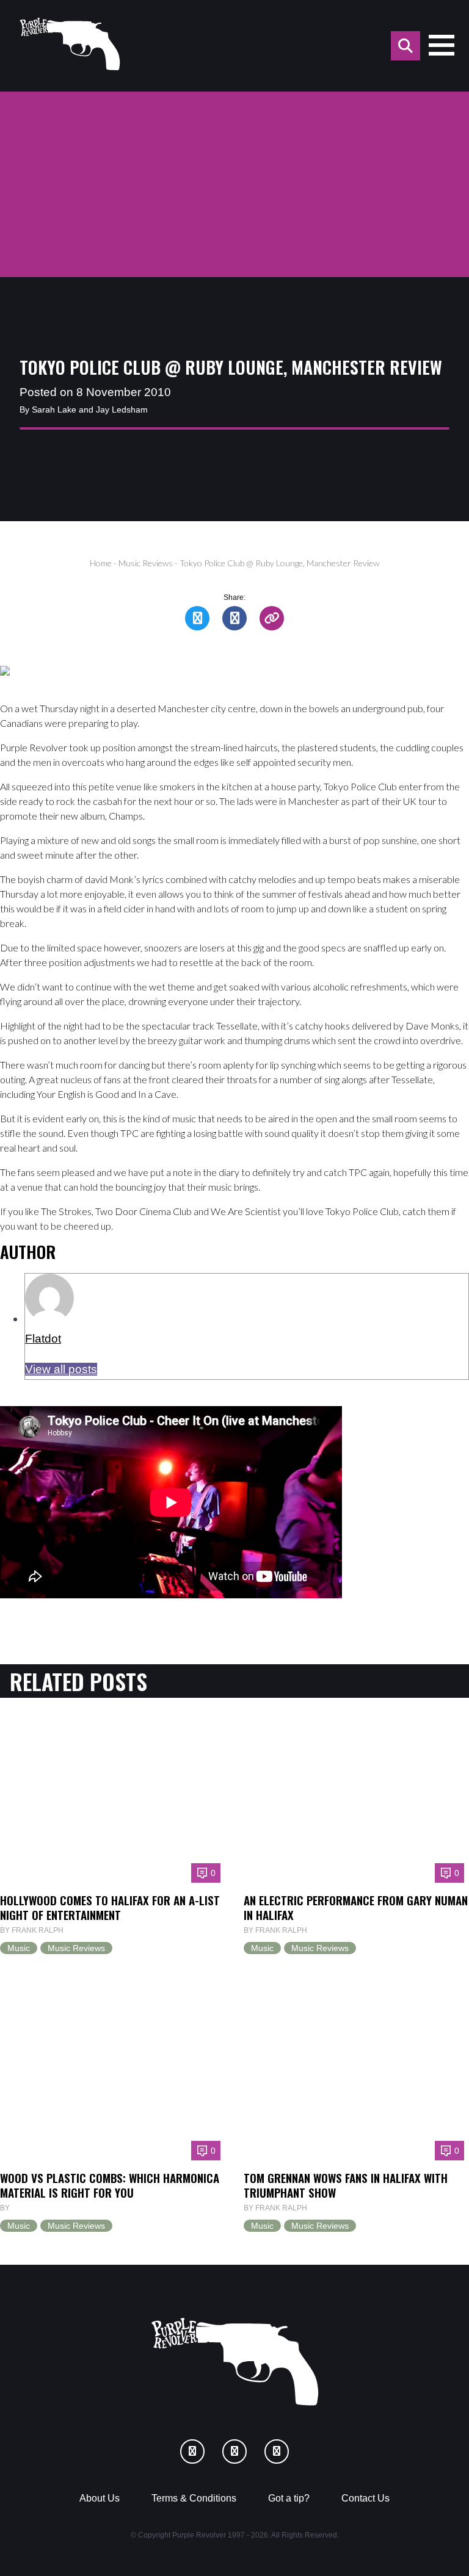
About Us (100, 2498)
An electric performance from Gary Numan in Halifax (356, 1907)
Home (101, 563)
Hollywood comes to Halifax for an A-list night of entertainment (110, 1907)
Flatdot (43, 1339)
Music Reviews (146, 563)
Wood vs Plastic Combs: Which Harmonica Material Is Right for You (110, 2185)
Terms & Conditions (194, 2498)
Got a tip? (289, 2498)
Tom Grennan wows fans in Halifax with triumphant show (346, 2185)
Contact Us (365, 2498)
